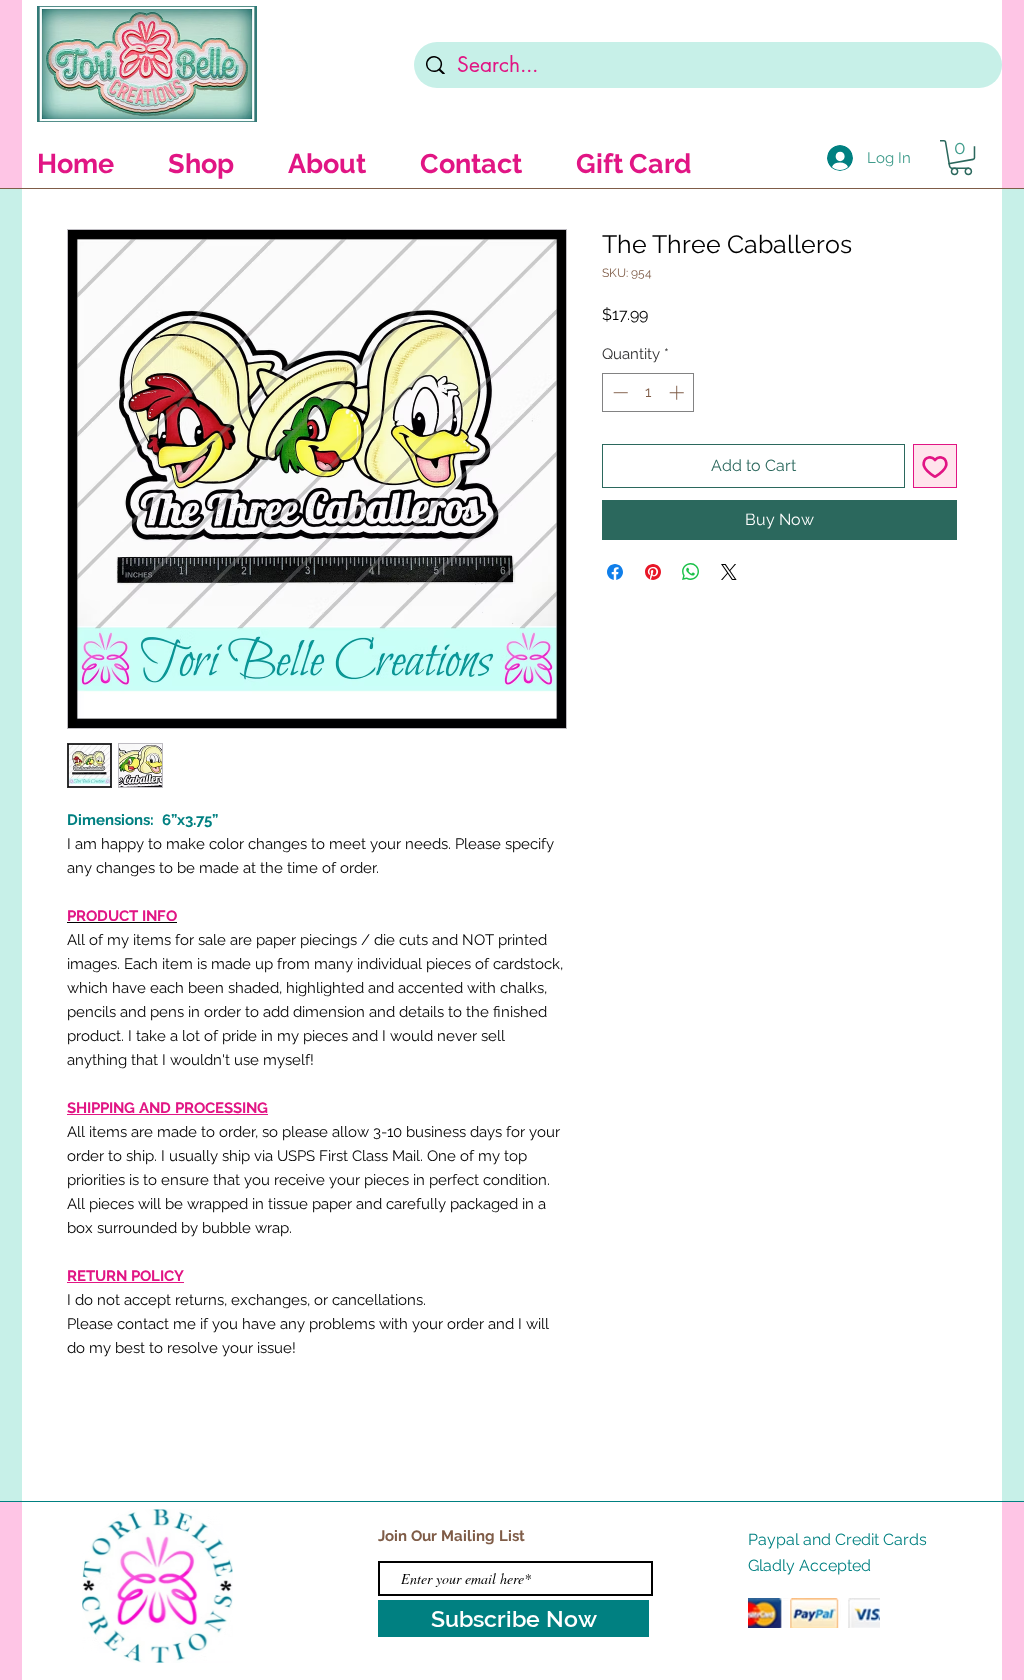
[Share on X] (729, 572)
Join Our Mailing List (451, 1536)
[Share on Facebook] (615, 572)
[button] (961, 157)
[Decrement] (618, 392)
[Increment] (678, 392)
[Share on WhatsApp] (691, 572)
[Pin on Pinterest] (653, 572)
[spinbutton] (648, 392)
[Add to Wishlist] (935, 466)
